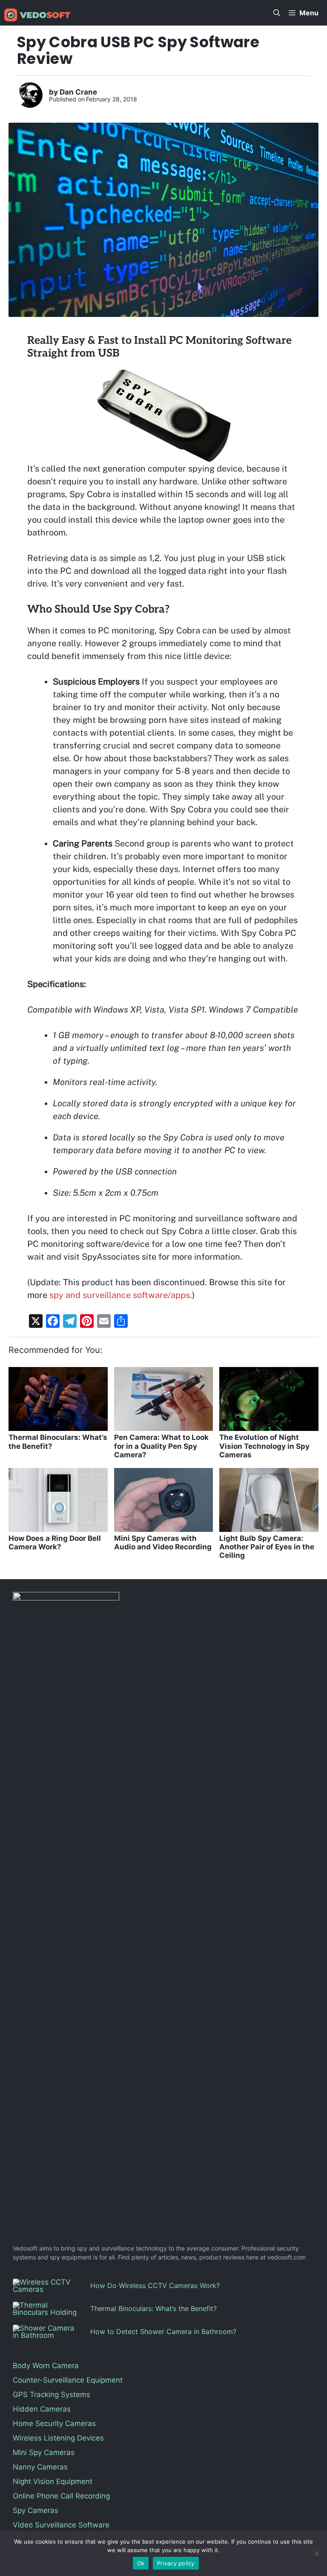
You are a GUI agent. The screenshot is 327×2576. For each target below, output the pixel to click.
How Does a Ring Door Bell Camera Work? (55, 1543)
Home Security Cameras (54, 2423)
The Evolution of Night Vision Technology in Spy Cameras (264, 1446)
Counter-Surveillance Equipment (68, 2380)
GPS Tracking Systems (52, 2395)
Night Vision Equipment (53, 2481)
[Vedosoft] (37, 15)
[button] (277, 13)
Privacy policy (176, 2563)
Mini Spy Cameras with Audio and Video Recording (163, 1543)
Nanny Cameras (40, 2467)
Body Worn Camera (46, 2366)
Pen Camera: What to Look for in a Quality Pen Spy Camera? (161, 1446)
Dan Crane (78, 92)
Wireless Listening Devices (58, 2438)
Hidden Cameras (42, 2409)
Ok (141, 2563)
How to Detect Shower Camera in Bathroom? (163, 2331)
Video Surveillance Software (61, 2525)
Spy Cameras (36, 2510)
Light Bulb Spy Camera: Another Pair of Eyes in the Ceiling (267, 1547)
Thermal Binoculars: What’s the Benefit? (153, 2308)
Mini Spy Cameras (44, 2452)
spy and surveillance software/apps (120, 1295)
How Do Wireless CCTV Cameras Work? (155, 2285)
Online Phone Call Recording (61, 2496)
